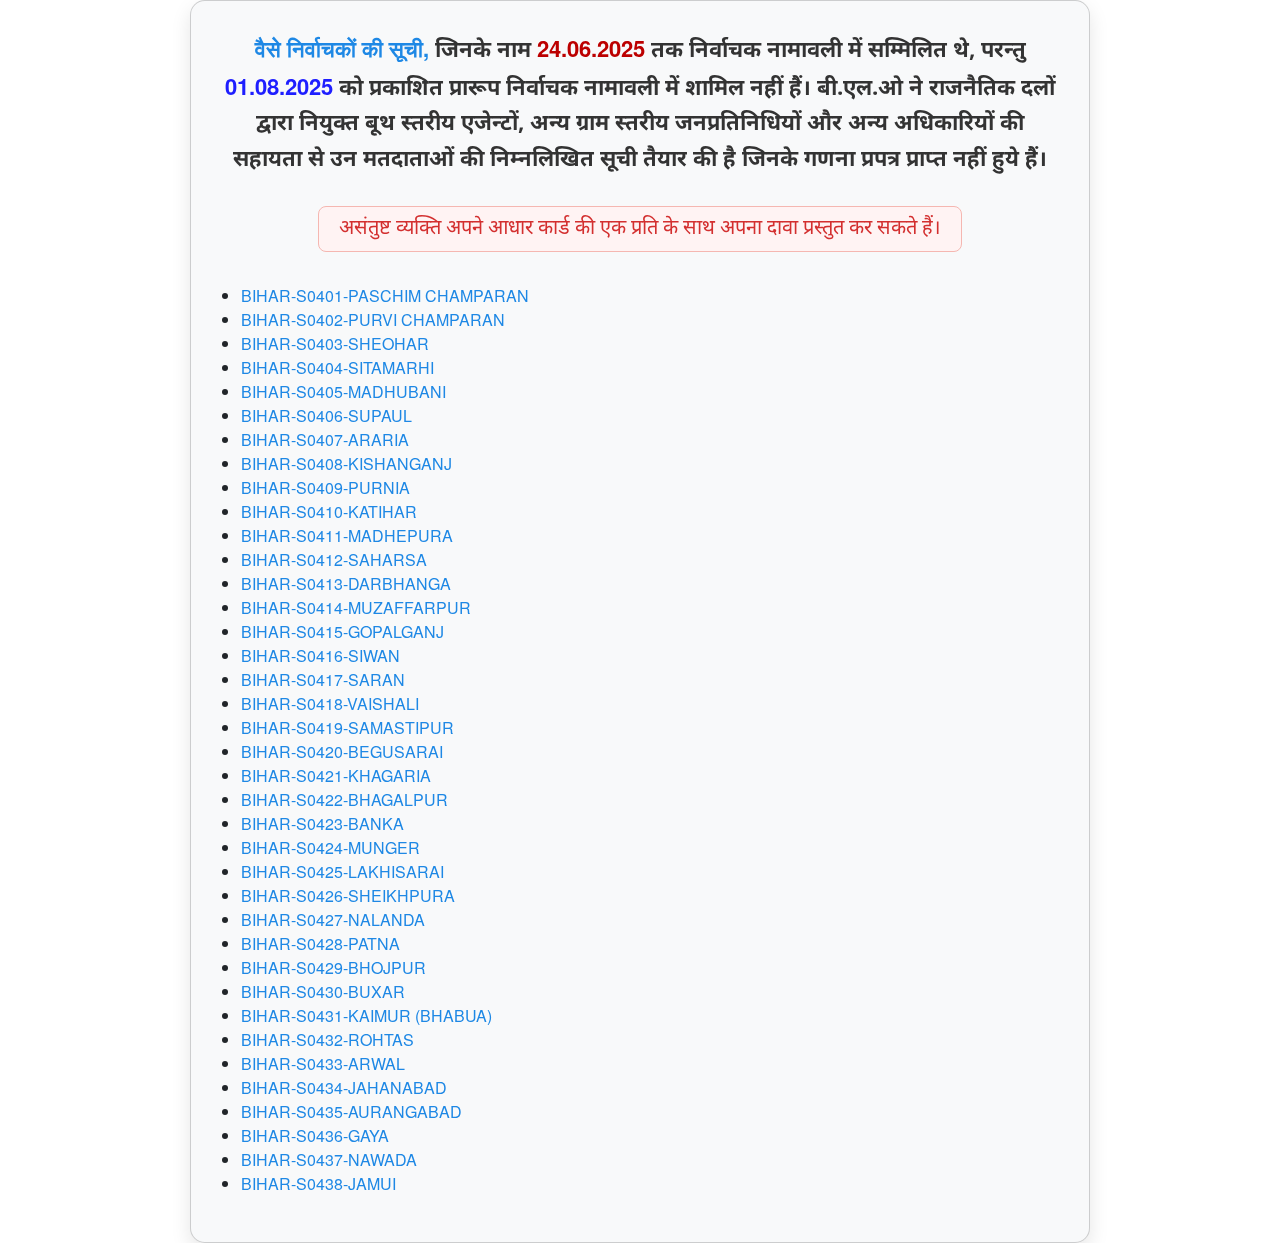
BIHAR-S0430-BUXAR (323, 991)
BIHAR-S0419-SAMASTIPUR (347, 727)
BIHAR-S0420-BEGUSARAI (342, 751)
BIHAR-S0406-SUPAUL (326, 415)
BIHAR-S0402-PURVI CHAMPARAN (373, 319)
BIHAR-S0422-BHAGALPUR (344, 799)
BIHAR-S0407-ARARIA (325, 439)
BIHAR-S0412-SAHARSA (334, 559)
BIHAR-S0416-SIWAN (320, 655)
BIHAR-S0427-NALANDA (333, 919)
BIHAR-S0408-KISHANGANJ (346, 463)
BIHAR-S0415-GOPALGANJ (342, 631)
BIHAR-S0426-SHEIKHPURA (348, 895)
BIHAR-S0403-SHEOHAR (335, 343)
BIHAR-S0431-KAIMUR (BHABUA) (366, 1015)
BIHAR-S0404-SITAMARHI (337, 367)
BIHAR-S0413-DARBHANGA (346, 583)
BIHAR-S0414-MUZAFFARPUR (356, 607)
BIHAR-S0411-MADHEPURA (347, 535)
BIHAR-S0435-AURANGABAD (351, 1111)
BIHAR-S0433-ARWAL (323, 1063)
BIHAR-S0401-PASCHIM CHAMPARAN (385, 295)
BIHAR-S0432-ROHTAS (327, 1039)
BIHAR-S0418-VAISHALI (330, 703)
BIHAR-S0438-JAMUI (318, 1183)
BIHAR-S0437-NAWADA (329, 1159)
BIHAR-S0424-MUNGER (330, 847)
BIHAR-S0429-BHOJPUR (333, 967)
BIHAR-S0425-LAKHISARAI (342, 871)
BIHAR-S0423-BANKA (322, 823)
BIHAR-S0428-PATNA (320, 943)
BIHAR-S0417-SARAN (323, 679)
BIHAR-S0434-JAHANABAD (344, 1087)
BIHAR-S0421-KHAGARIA (336, 775)
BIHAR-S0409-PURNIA (325, 487)
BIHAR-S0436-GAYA (315, 1135)
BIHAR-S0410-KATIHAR (329, 511)
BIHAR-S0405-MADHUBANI (343, 391)
